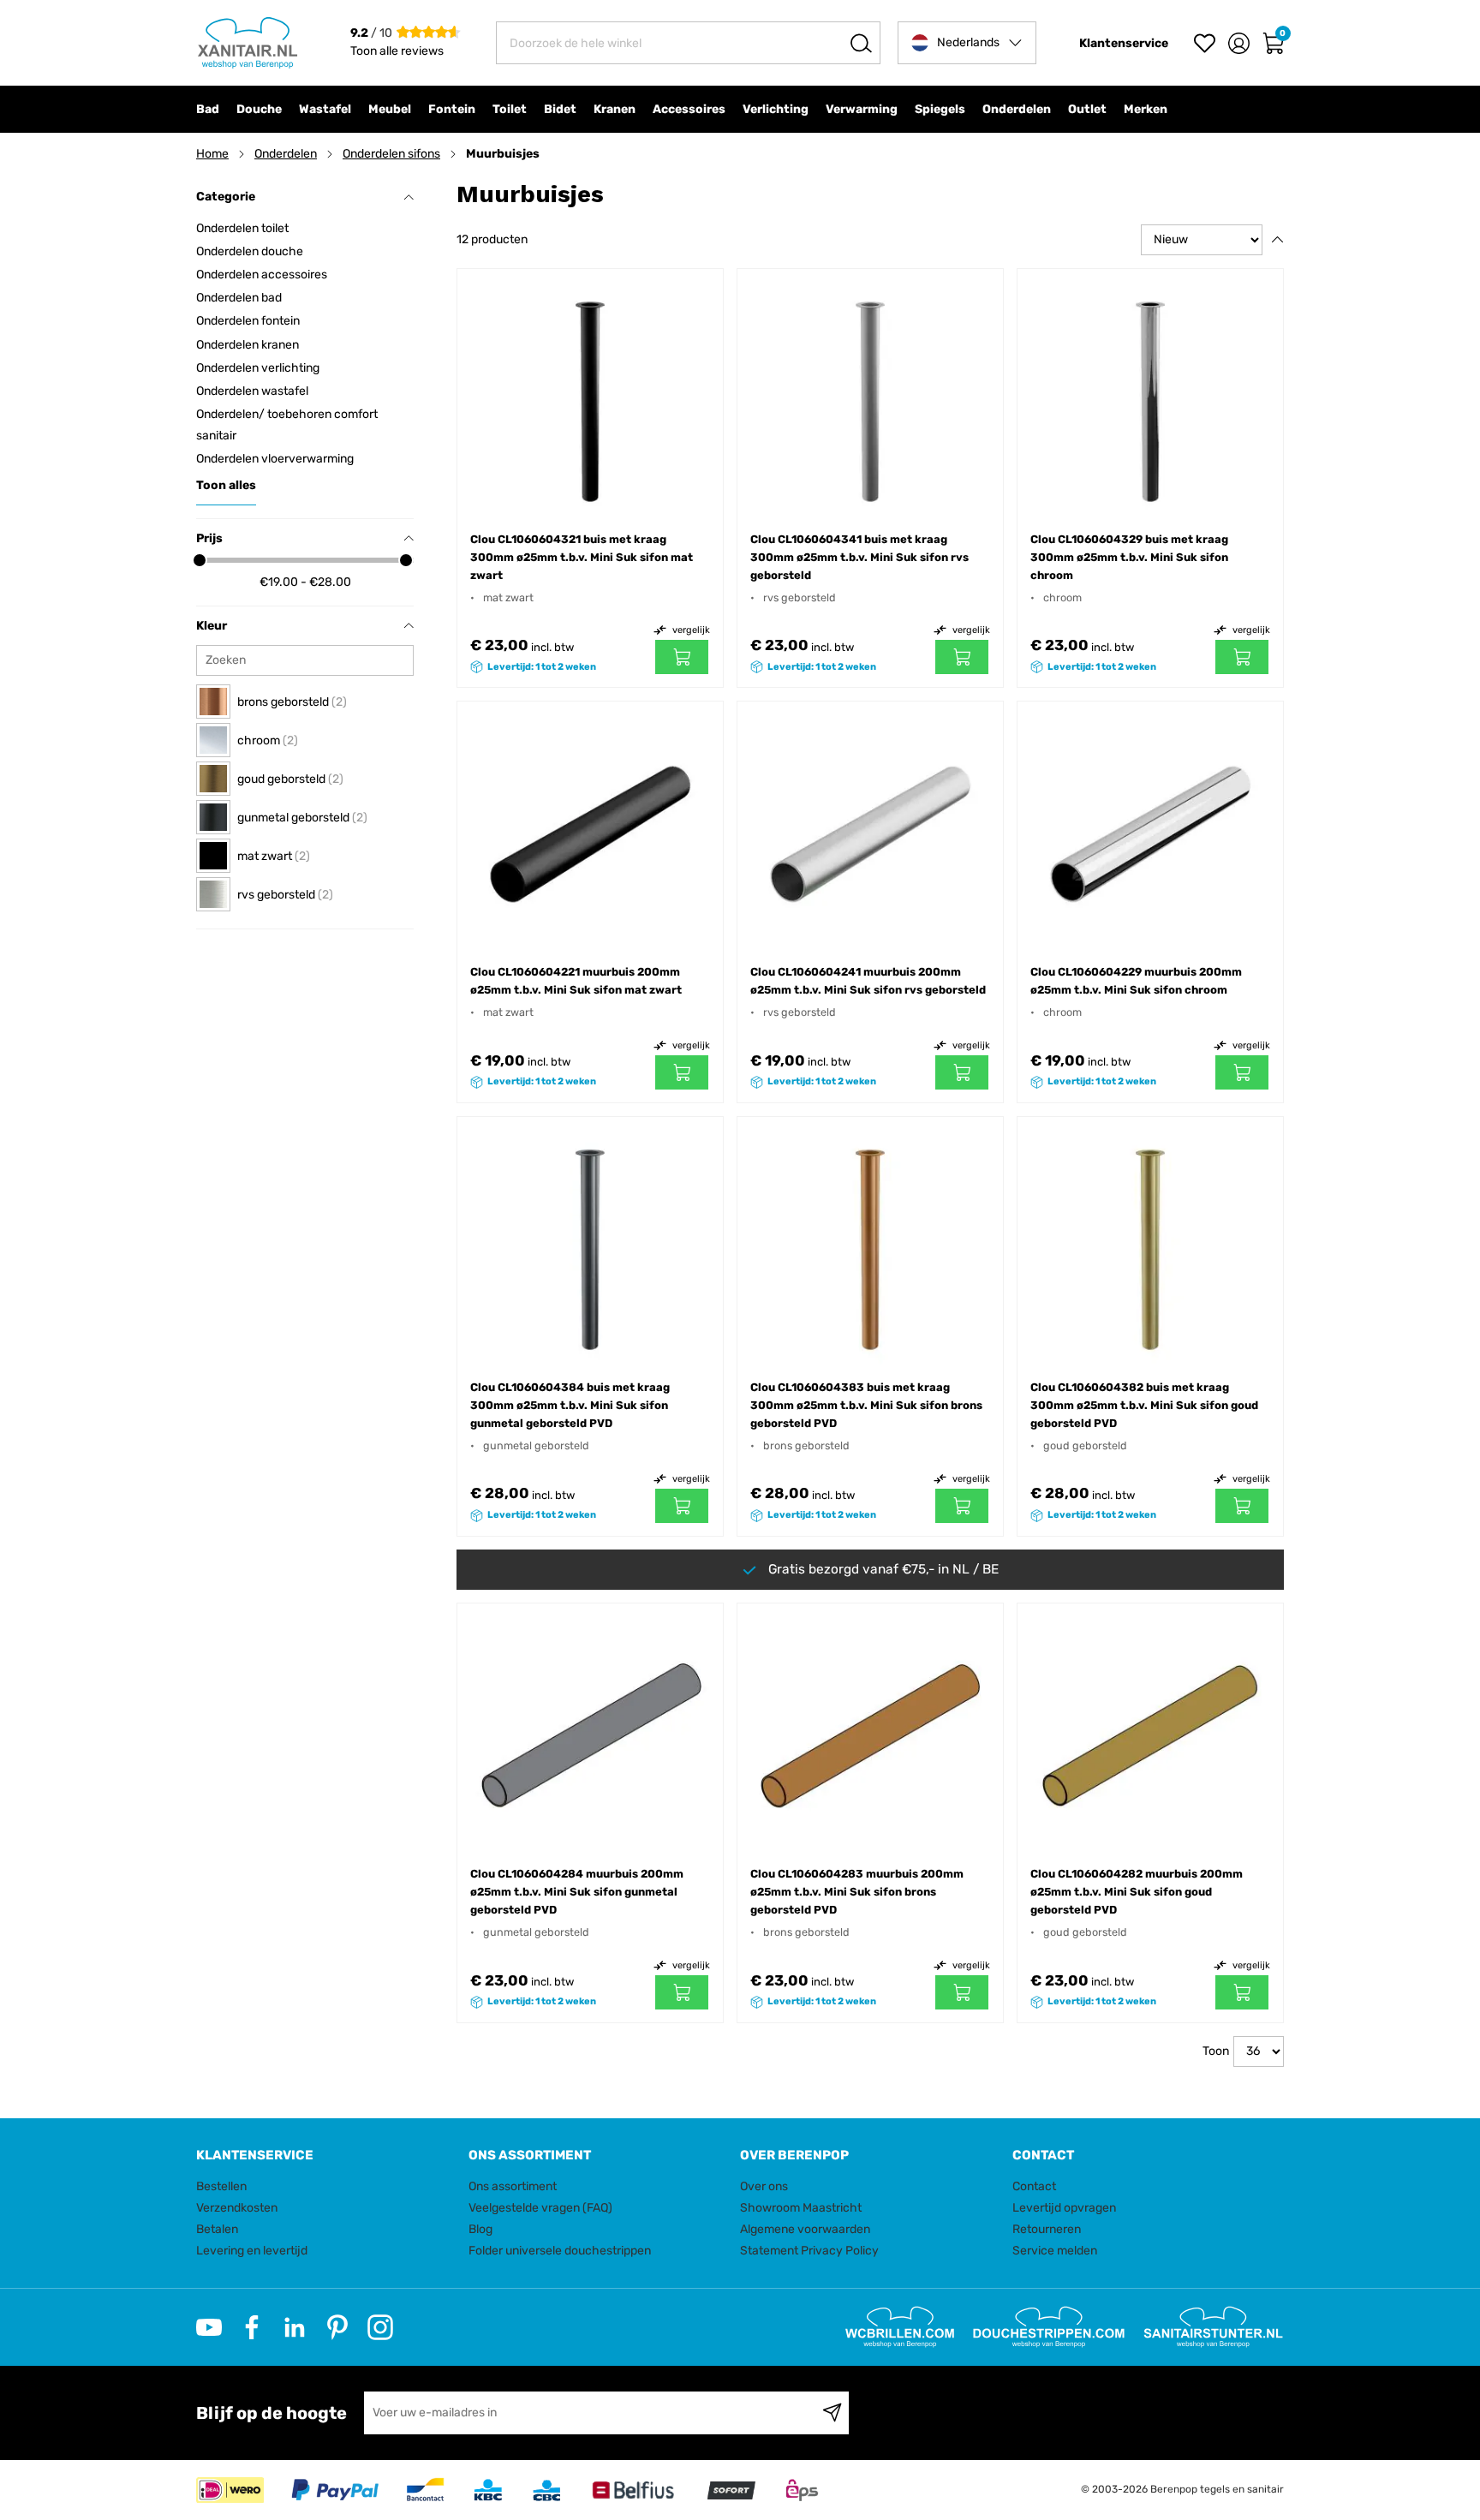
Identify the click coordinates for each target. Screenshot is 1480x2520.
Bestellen (221, 2186)
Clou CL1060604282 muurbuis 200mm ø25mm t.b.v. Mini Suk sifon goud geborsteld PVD (1137, 1892)
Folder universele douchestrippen (560, 2251)
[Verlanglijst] (1205, 43)
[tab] (326, 2156)
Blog (480, 2229)
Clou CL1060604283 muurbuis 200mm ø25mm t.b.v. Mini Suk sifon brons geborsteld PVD (857, 1892)
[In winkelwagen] (682, 657)
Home (212, 154)
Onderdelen (286, 154)
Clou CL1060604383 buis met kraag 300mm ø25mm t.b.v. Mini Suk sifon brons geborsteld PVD (866, 1405)
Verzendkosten (237, 2208)
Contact (1034, 2186)
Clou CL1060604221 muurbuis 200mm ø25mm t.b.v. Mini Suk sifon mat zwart (576, 981)
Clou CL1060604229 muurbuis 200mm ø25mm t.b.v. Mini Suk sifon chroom (1136, 981)
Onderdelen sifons (391, 154)
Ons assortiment (513, 2186)
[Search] (861, 43)
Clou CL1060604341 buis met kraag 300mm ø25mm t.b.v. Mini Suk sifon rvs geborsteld (859, 557)
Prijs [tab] (209, 538)
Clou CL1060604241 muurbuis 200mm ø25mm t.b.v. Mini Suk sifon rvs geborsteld (868, 981)
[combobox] (688, 43)
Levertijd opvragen (1064, 2208)
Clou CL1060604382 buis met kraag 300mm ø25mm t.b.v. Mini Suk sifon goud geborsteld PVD (1144, 1405)
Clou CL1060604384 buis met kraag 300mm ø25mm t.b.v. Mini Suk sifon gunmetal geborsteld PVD (570, 1405)
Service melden (1055, 2251)
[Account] (1239, 43)
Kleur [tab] (212, 626)
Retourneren (1047, 2229)
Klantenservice (1124, 43)
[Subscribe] (832, 2413)
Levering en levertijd (252, 2251)
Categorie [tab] (226, 197)
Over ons (764, 2186)
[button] (967, 43)
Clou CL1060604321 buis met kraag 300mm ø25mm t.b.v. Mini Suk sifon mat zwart (582, 557)
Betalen (217, 2229)
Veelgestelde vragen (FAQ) (540, 2208)
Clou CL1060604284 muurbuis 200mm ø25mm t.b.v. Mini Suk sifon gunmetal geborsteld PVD (577, 1892)
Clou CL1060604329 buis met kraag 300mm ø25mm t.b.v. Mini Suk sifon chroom (1129, 557)
